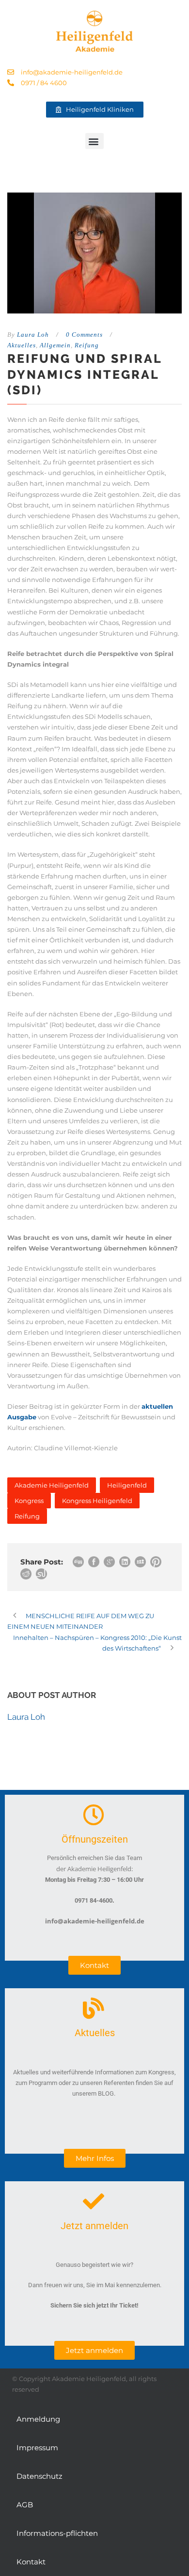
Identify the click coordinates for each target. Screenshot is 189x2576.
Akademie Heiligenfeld (52, 1485)
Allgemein (55, 345)
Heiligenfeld (127, 1485)
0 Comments (84, 335)
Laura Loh (33, 335)
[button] (94, 141)
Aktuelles (22, 345)
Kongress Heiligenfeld (97, 1501)
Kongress (29, 1501)
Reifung (87, 345)
